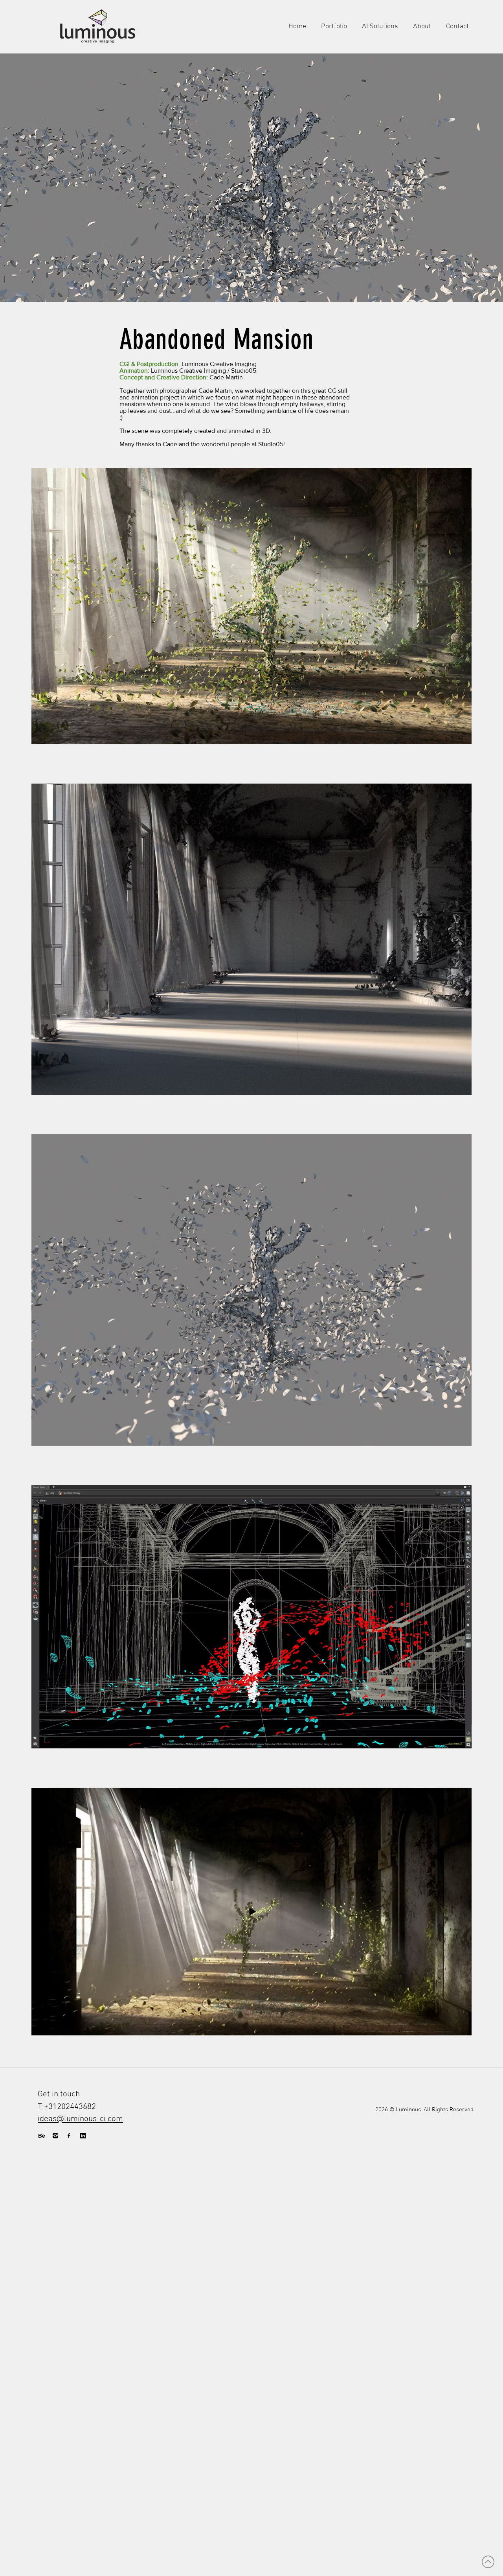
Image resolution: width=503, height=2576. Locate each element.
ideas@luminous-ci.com (80, 2119)
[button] (251, 178)
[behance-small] (42, 2136)
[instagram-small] (55, 2136)
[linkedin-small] (83, 2136)
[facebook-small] (69, 2136)
